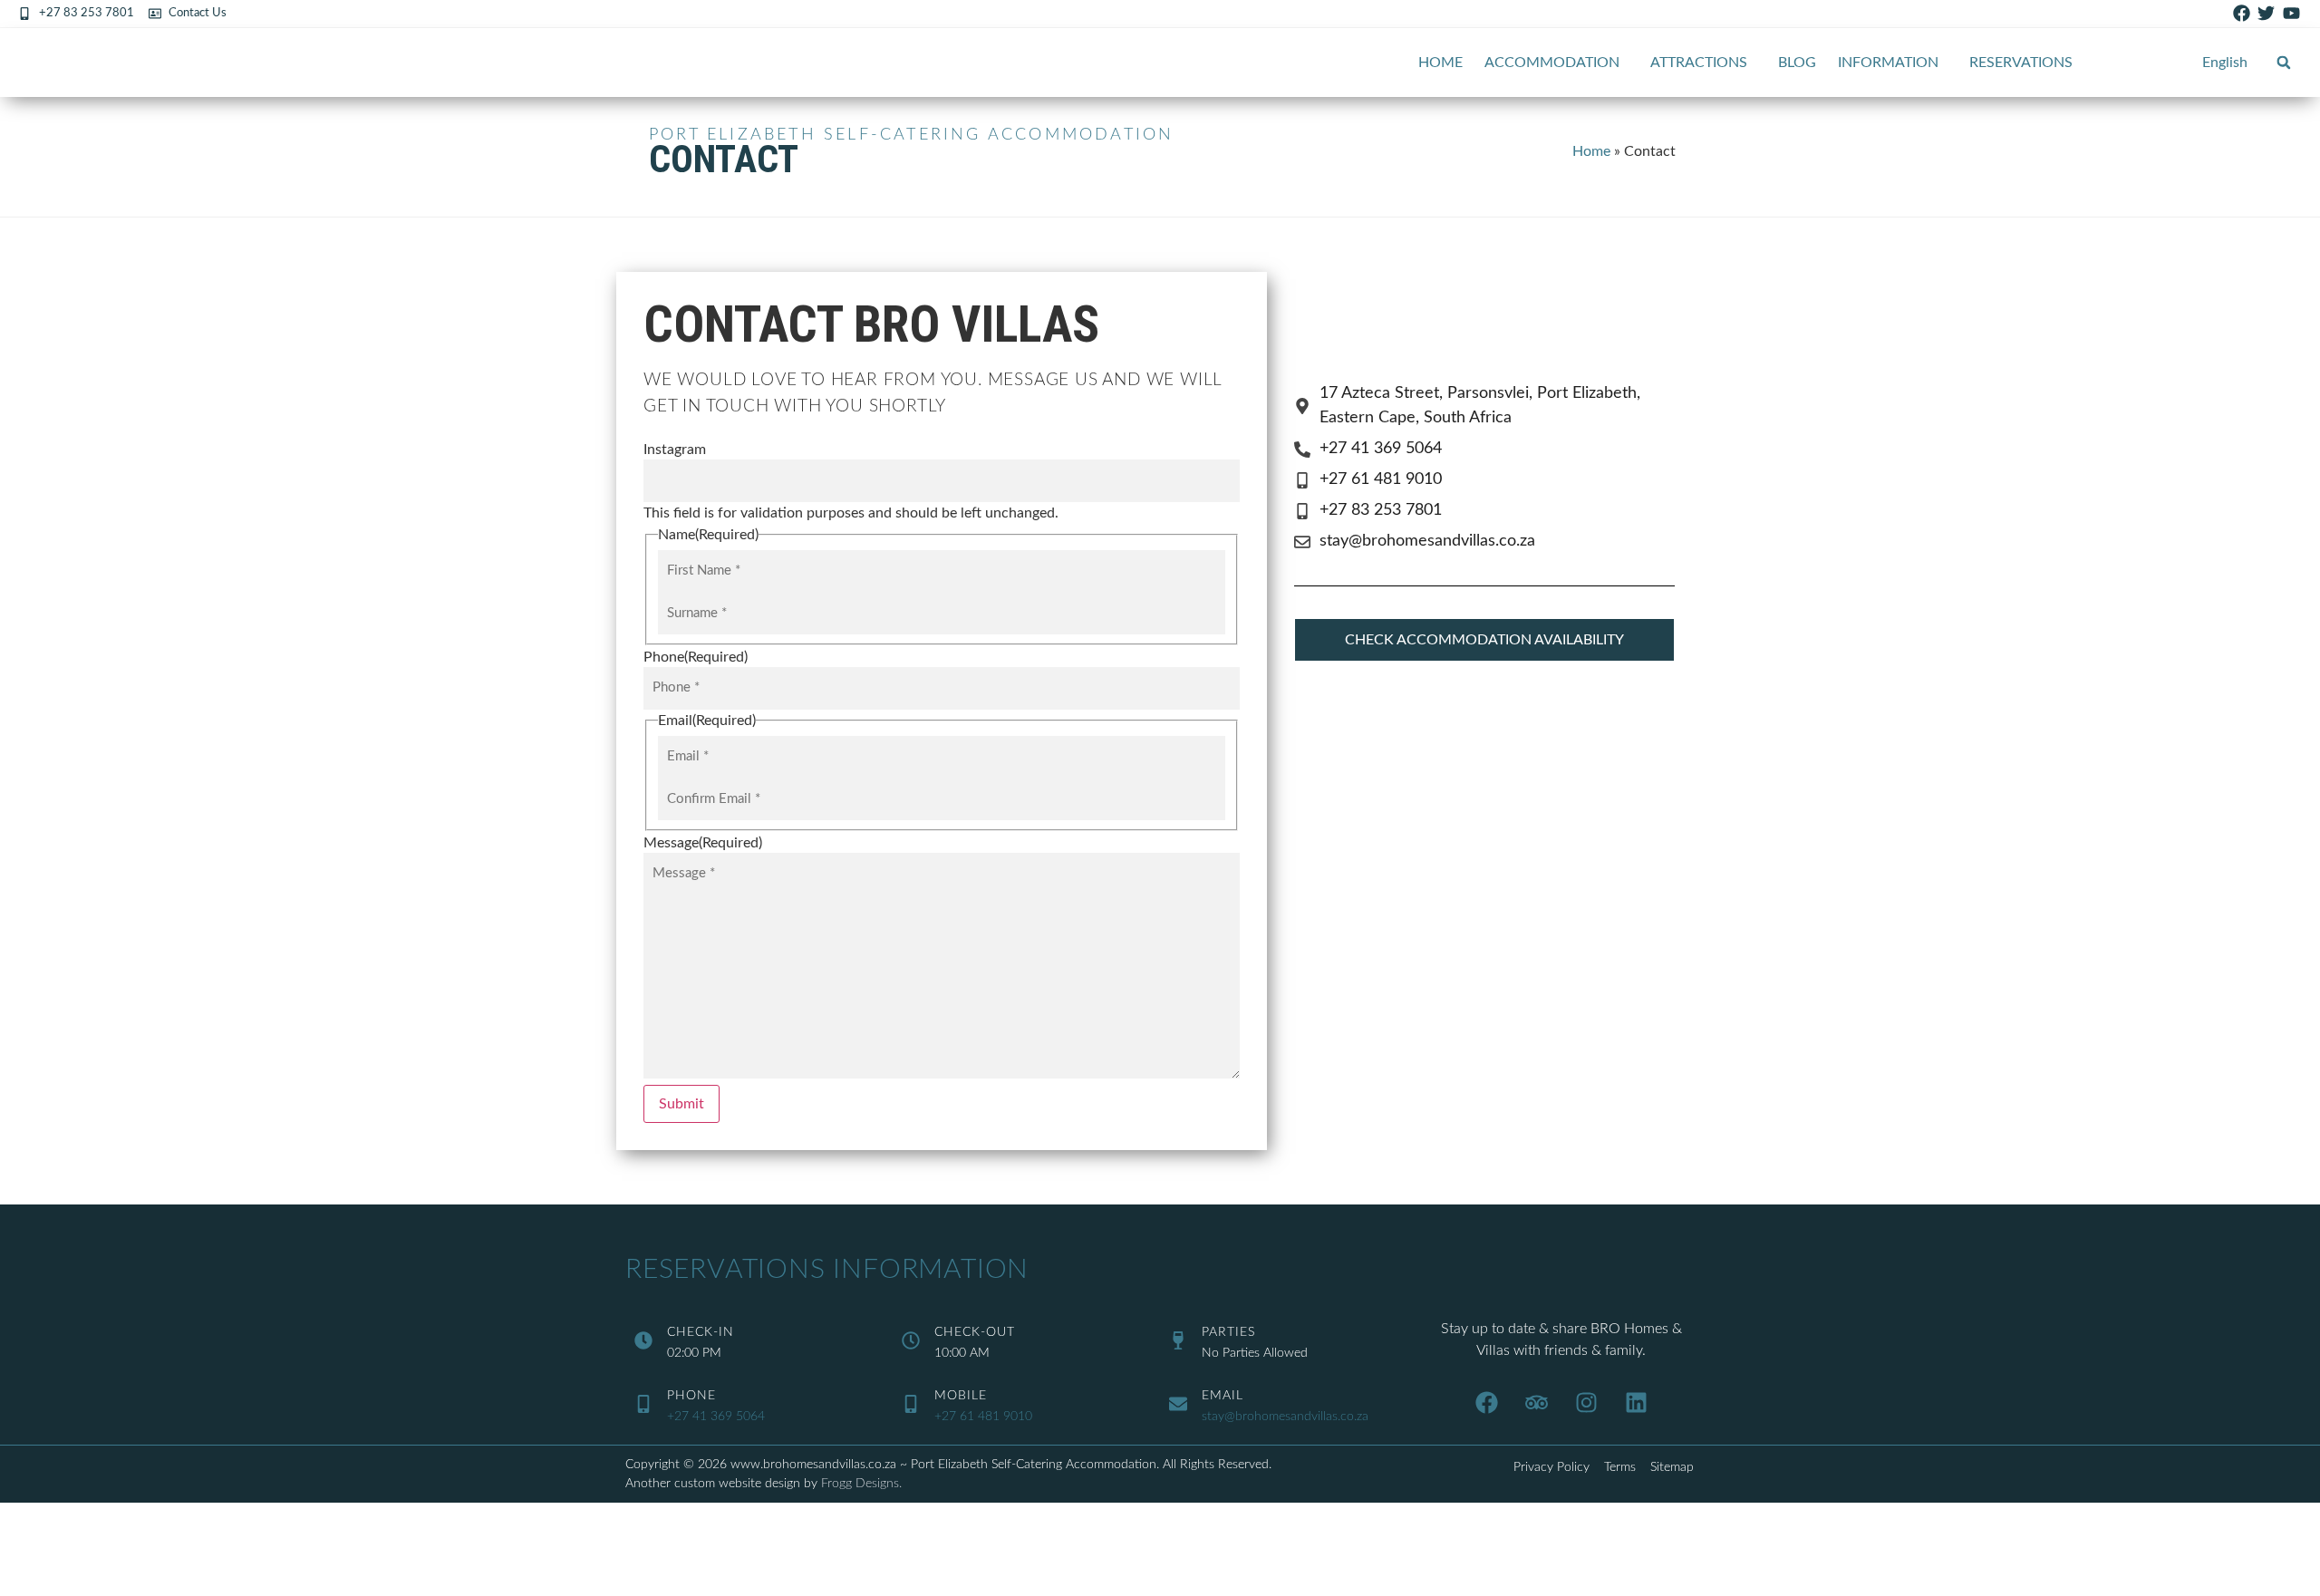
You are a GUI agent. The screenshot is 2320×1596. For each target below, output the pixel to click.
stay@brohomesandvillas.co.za (1285, 1417)
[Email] (1178, 1404)
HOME (1440, 63)
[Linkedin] (1636, 1402)
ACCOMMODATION (1552, 63)
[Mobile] (911, 1404)
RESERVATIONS (2021, 63)
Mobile (961, 1396)
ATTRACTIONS (1699, 63)
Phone (691, 1396)
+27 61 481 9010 (983, 1417)
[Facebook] (1486, 1402)
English (2225, 63)
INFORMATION (1888, 63)
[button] (2284, 63)
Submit (681, 1104)
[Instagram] (1586, 1402)
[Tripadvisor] (1536, 1402)
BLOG (1797, 63)
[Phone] (643, 1404)
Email (1223, 1396)
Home (1591, 151)
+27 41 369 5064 (716, 1417)
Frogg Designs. (861, 1484)
